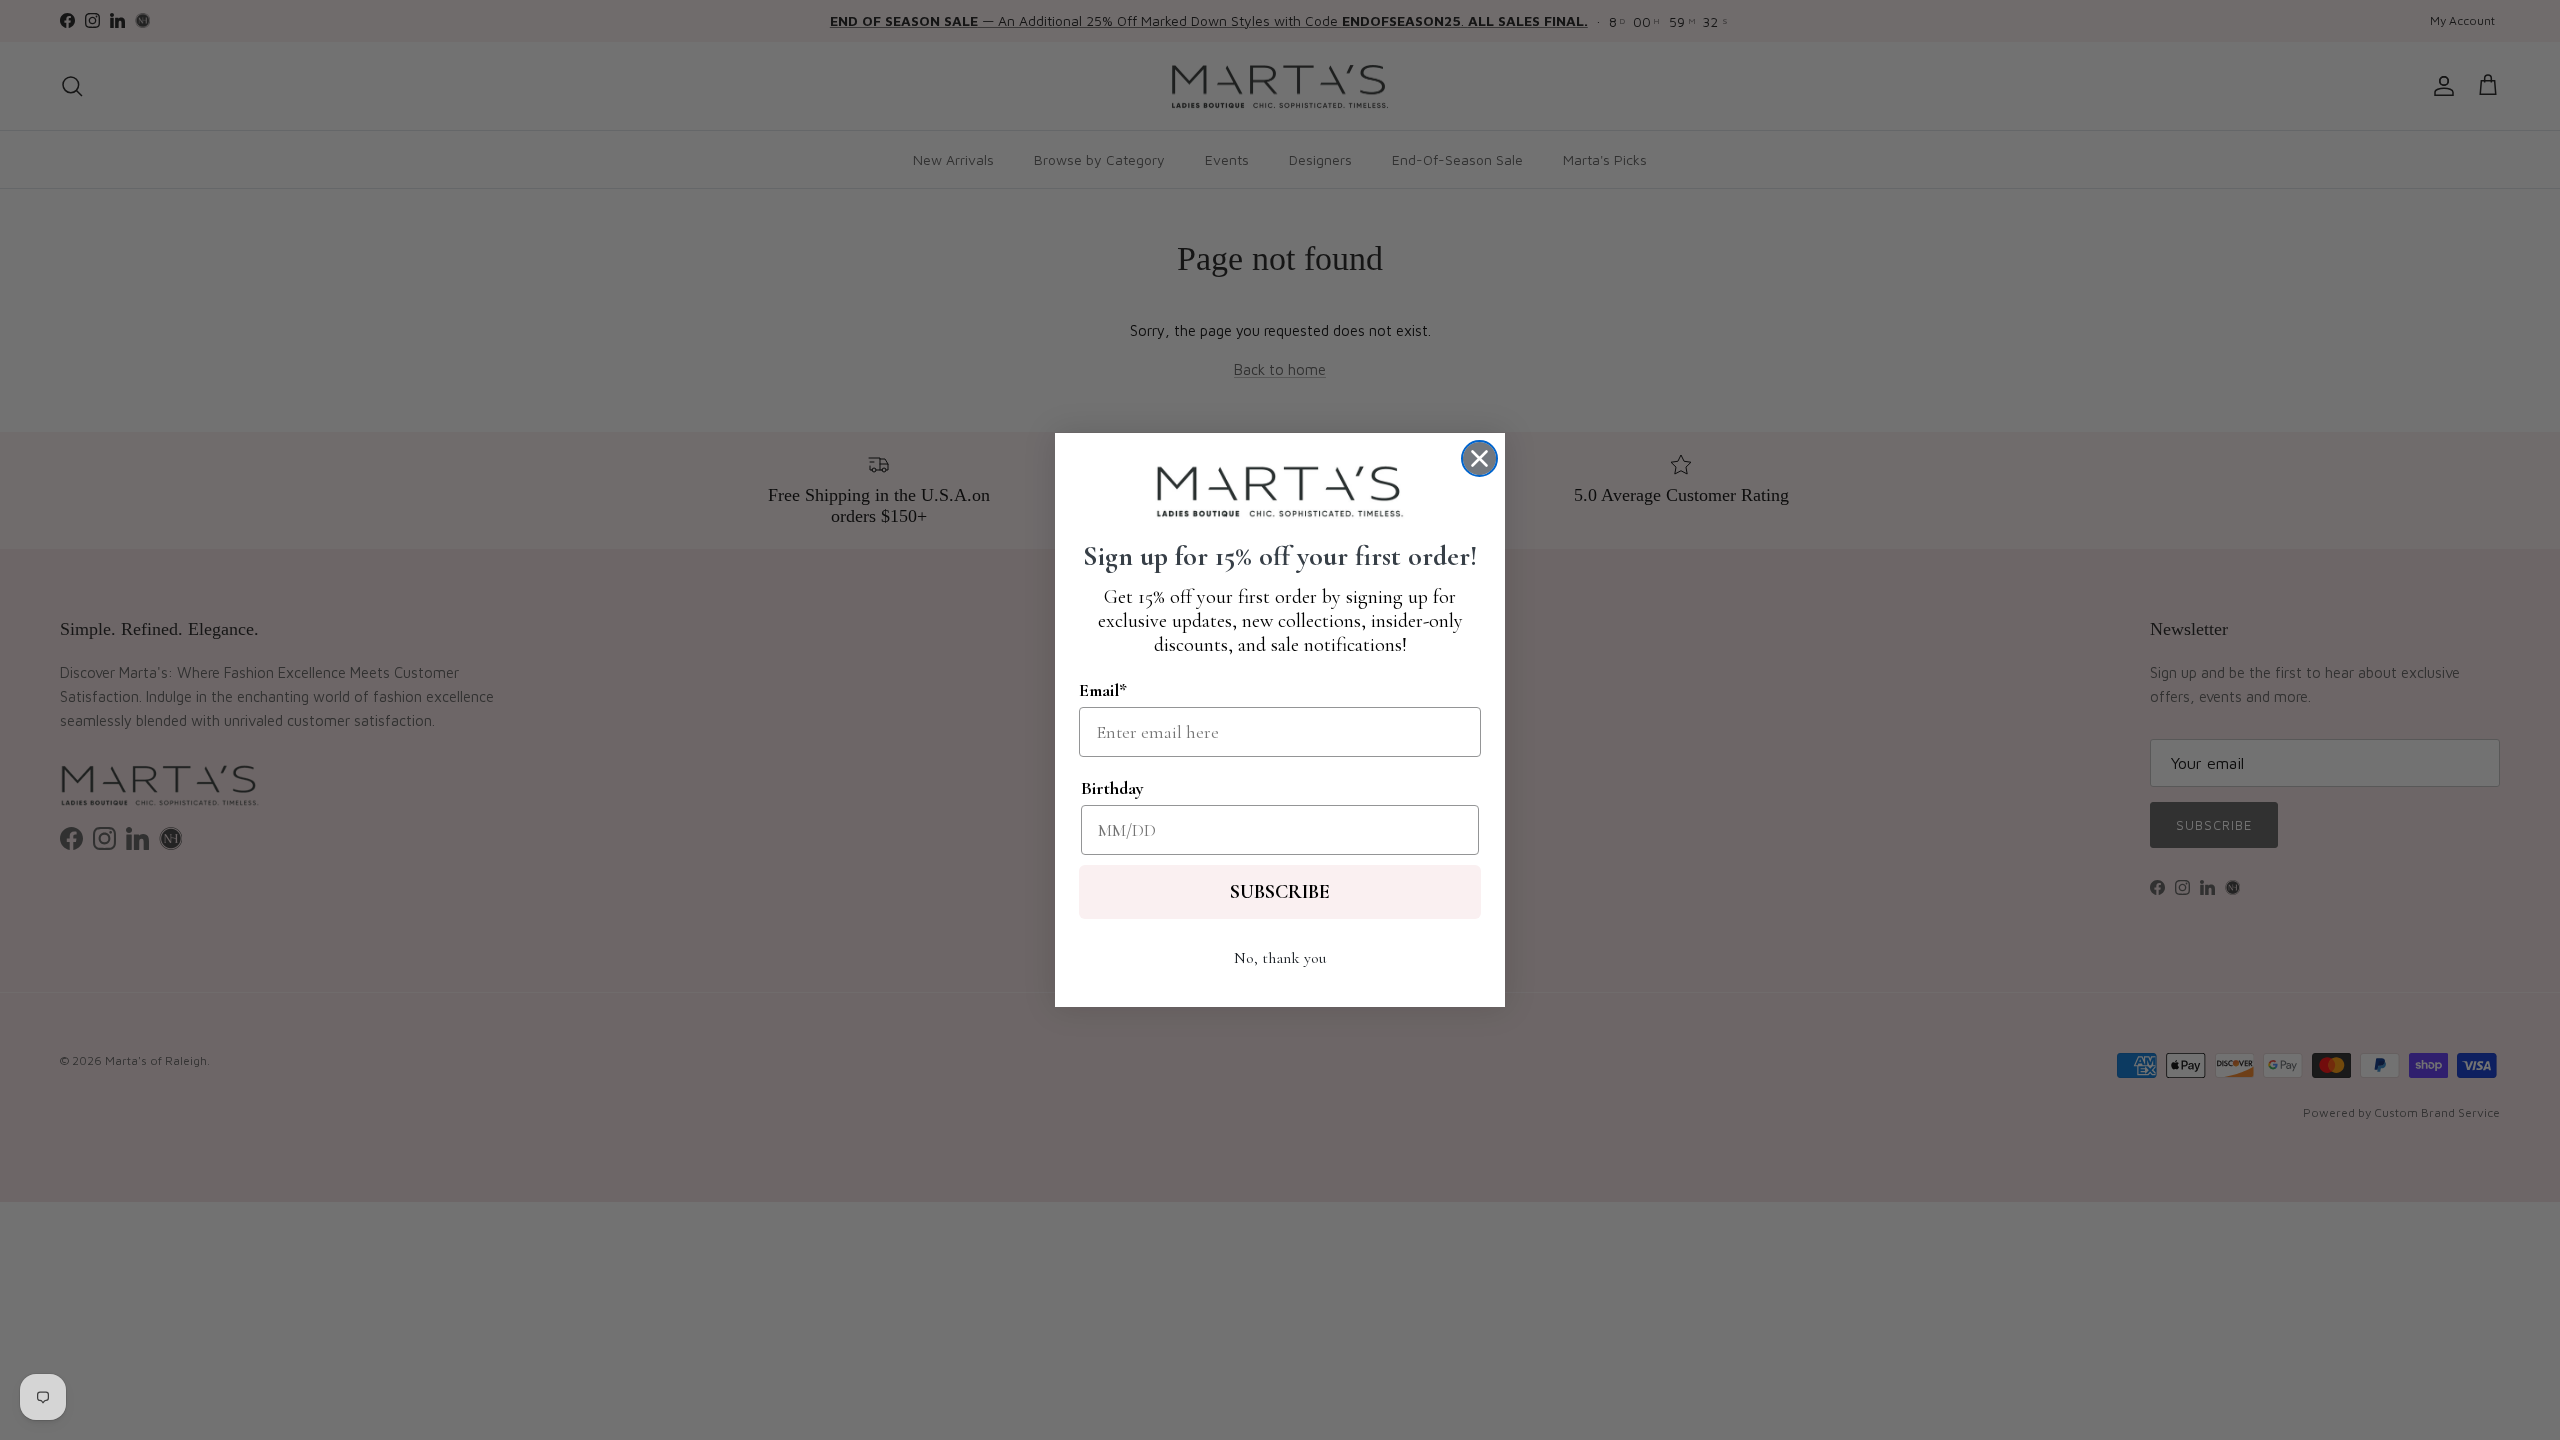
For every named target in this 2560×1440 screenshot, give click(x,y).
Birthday (1112, 788)
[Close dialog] (1479, 458)
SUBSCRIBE (1280, 892)
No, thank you (1280, 958)
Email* (1103, 690)
